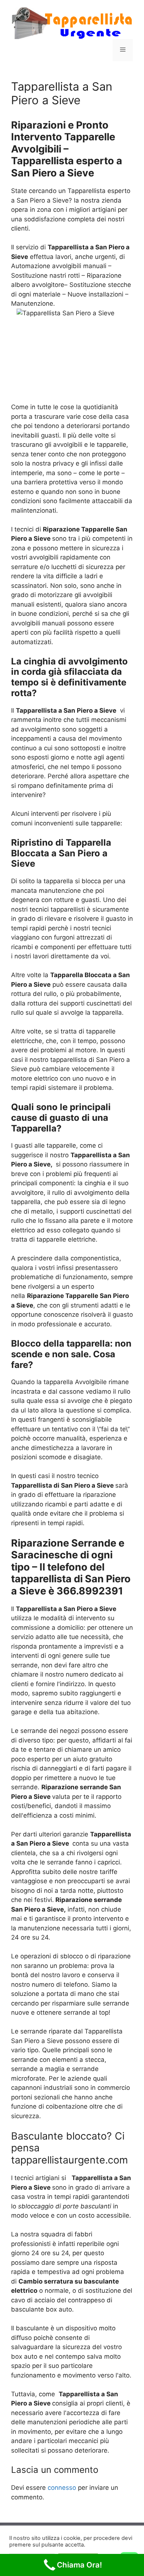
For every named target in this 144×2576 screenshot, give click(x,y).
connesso (62, 2488)
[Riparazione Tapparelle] (72, 22)
